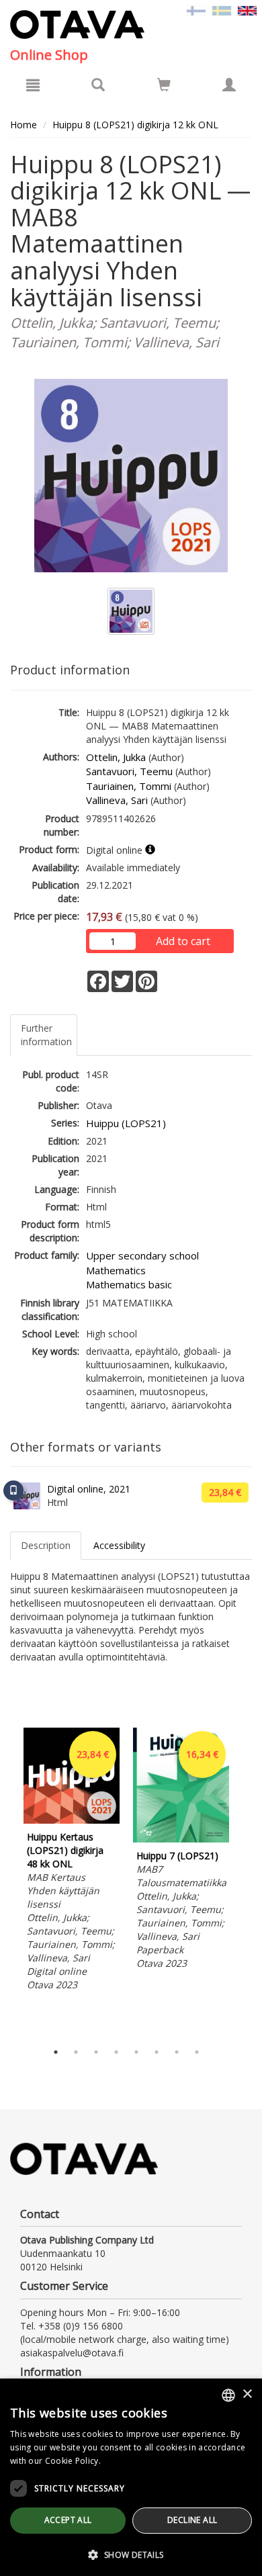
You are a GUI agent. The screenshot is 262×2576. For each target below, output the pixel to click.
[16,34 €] (181, 1839)
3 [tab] (96, 2052)
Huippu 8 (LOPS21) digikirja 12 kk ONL (135, 125)
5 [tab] (136, 2052)
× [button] (247, 2394)
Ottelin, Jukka (116, 757)
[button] (131, 2554)
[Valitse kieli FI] (196, 10)
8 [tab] (197, 2052)
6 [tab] (157, 2052)
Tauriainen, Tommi (129, 786)
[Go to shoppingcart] (164, 85)
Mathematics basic (129, 1284)
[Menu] (33, 85)
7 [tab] (177, 2052)
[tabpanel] (72, 1861)
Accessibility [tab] (119, 1545)
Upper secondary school (142, 1255)
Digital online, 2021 (89, 1489)
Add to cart (183, 941)
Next (245, 1881)
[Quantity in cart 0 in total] (164, 87)
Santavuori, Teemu (129, 771)
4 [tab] (116, 2052)
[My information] (229, 85)
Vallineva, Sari (117, 800)
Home (24, 125)
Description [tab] (46, 1545)
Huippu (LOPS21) (126, 1123)
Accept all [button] (68, 2520)
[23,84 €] (72, 1820)
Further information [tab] (46, 1035)
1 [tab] (56, 2052)
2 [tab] (76, 2052)
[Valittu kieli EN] (247, 10)
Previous (7, 1881)
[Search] (98, 85)
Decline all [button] (192, 2520)
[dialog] (131, 2477)
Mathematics (116, 1270)
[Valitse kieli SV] (222, 10)
